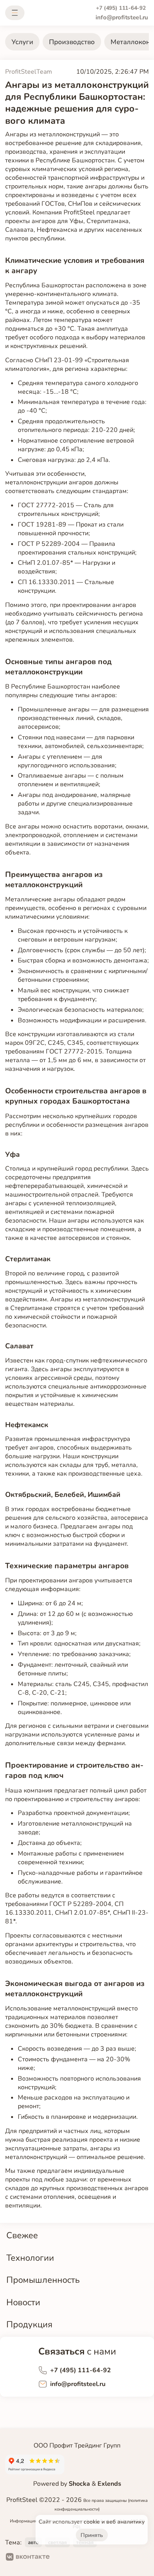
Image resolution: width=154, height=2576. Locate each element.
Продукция (29, 2324)
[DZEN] (88, 2558)
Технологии (30, 2258)
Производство (72, 42)
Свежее (22, 2235)
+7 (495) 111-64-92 (121, 8)
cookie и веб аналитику (114, 2522)
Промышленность (43, 2280)
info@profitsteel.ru (122, 18)
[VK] (28, 2558)
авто (33, 2542)
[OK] (63, 2558)
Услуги (22, 42)
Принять (92, 2535)
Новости (23, 2302)
